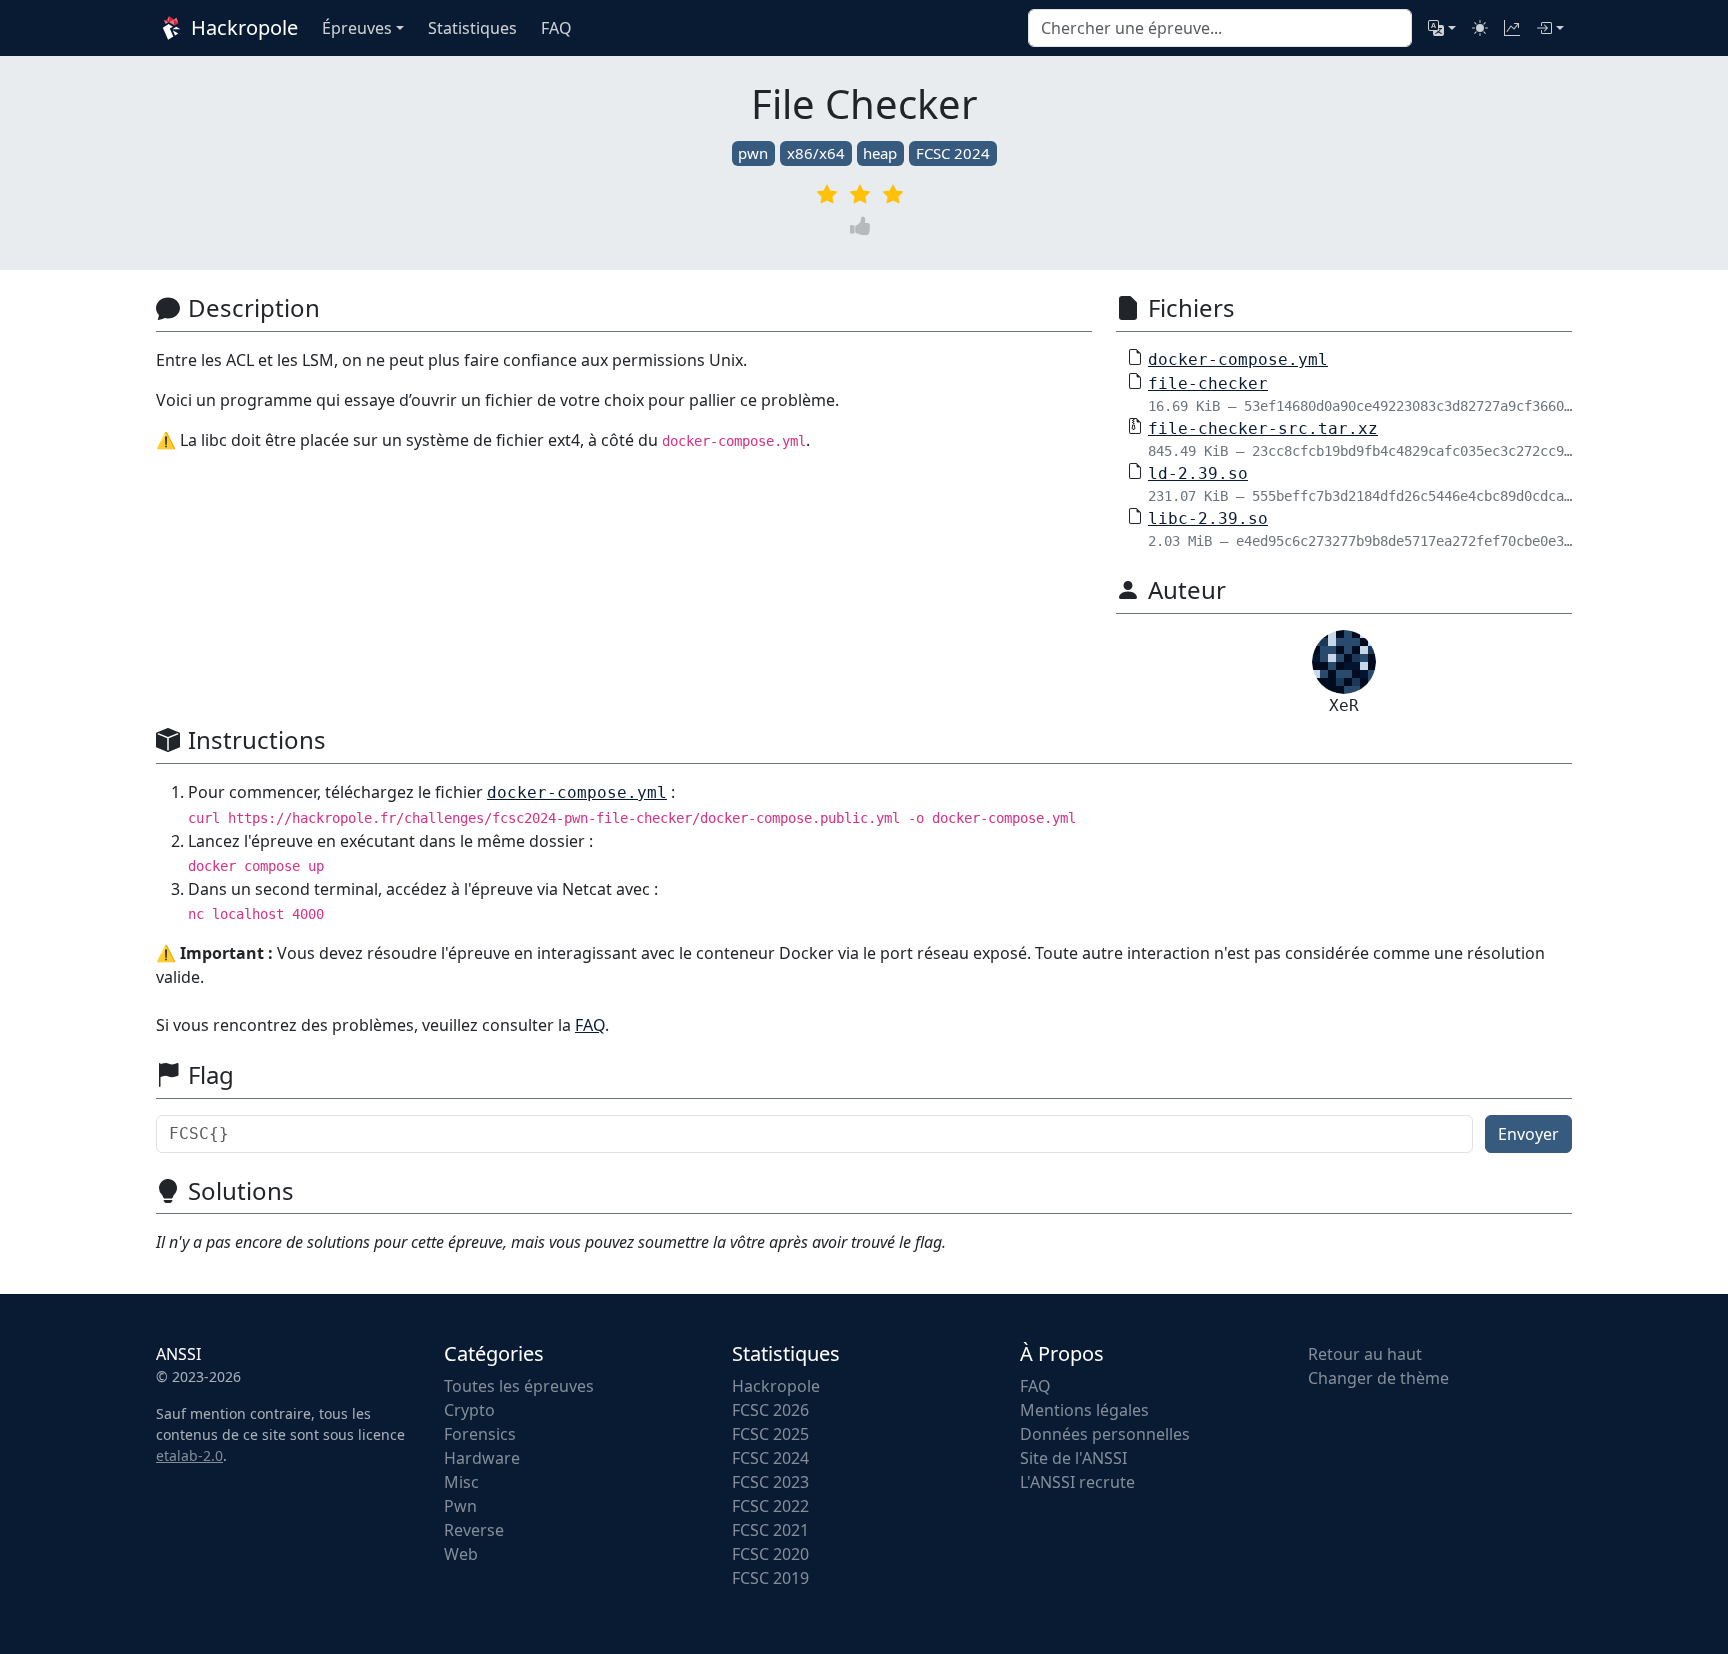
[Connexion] (1550, 28)
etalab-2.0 (189, 1455)
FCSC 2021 (770, 1530)
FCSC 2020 (770, 1554)
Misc (461, 1482)
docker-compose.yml (1238, 359)
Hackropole (242, 27)
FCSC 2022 (770, 1506)
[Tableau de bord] (1512, 28)
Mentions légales (1084, 1410)
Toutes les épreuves (519, 1386)
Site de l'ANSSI (1073, 1458)
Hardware (482, 1458)
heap (880, 153)
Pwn (460, 1506)
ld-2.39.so (1198, 473)
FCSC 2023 (770, 1482)
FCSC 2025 (770, 1434)
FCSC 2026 (770, 1410)
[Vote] (864, 225)
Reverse (474, 1530)
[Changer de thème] (1480, 28)
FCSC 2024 (953, 153)
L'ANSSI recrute (1077, 1482)
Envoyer (1528, 1134)
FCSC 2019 (770, 1578)
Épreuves (357, 28)
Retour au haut (1365, 1354)
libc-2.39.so (1208, 518)
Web (461, 1554)
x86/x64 (816, 153)
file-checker (1208, 383)
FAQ (590, 1025)
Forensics (480, 1434)
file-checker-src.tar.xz (1263, 428)
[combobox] (1220, 28)
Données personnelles (1105, 1434)
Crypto (469, 1410)
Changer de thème (1378, 1378)
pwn (753, 153)
